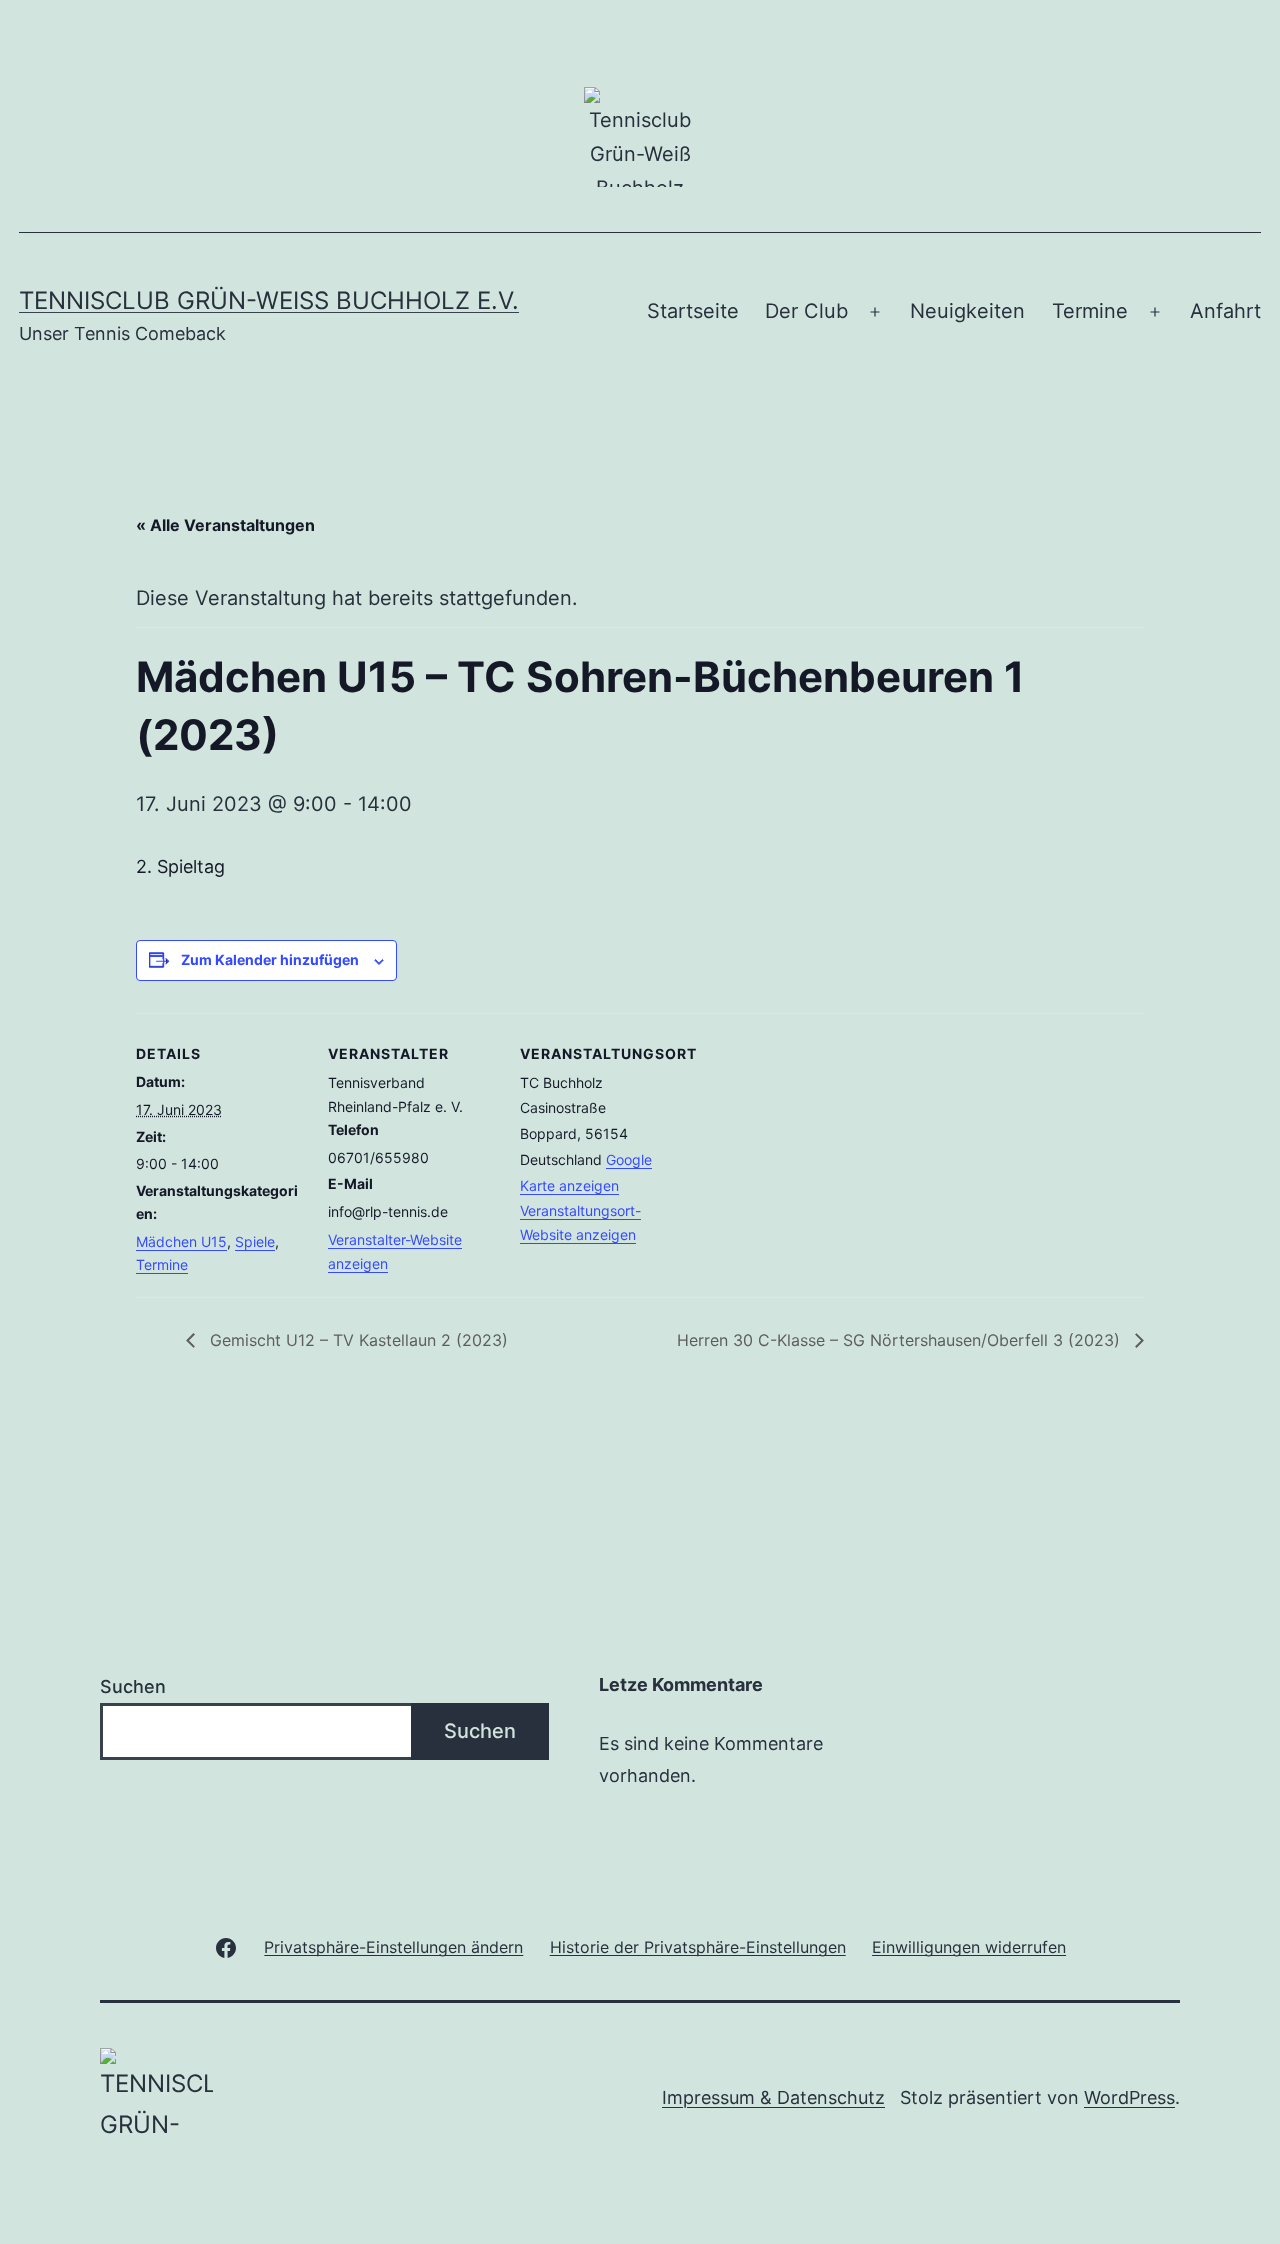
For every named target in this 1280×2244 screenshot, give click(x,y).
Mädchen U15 (181, 1241)
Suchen (133, 1686)
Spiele (255, 1241)
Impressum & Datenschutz (773, 2097)
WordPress (1129, 2097)
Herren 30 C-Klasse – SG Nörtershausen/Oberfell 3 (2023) (901, 1340)
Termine (1090, 311)
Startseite (693, 311)
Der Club (806, 311)
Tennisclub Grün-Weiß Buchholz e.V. (269, 300)
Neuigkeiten (967, 311)
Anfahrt (1225, 311)
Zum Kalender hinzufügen (270, 959)
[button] (393, 1946)
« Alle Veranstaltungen (225, 525)
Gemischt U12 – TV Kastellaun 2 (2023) (356, 1340)
